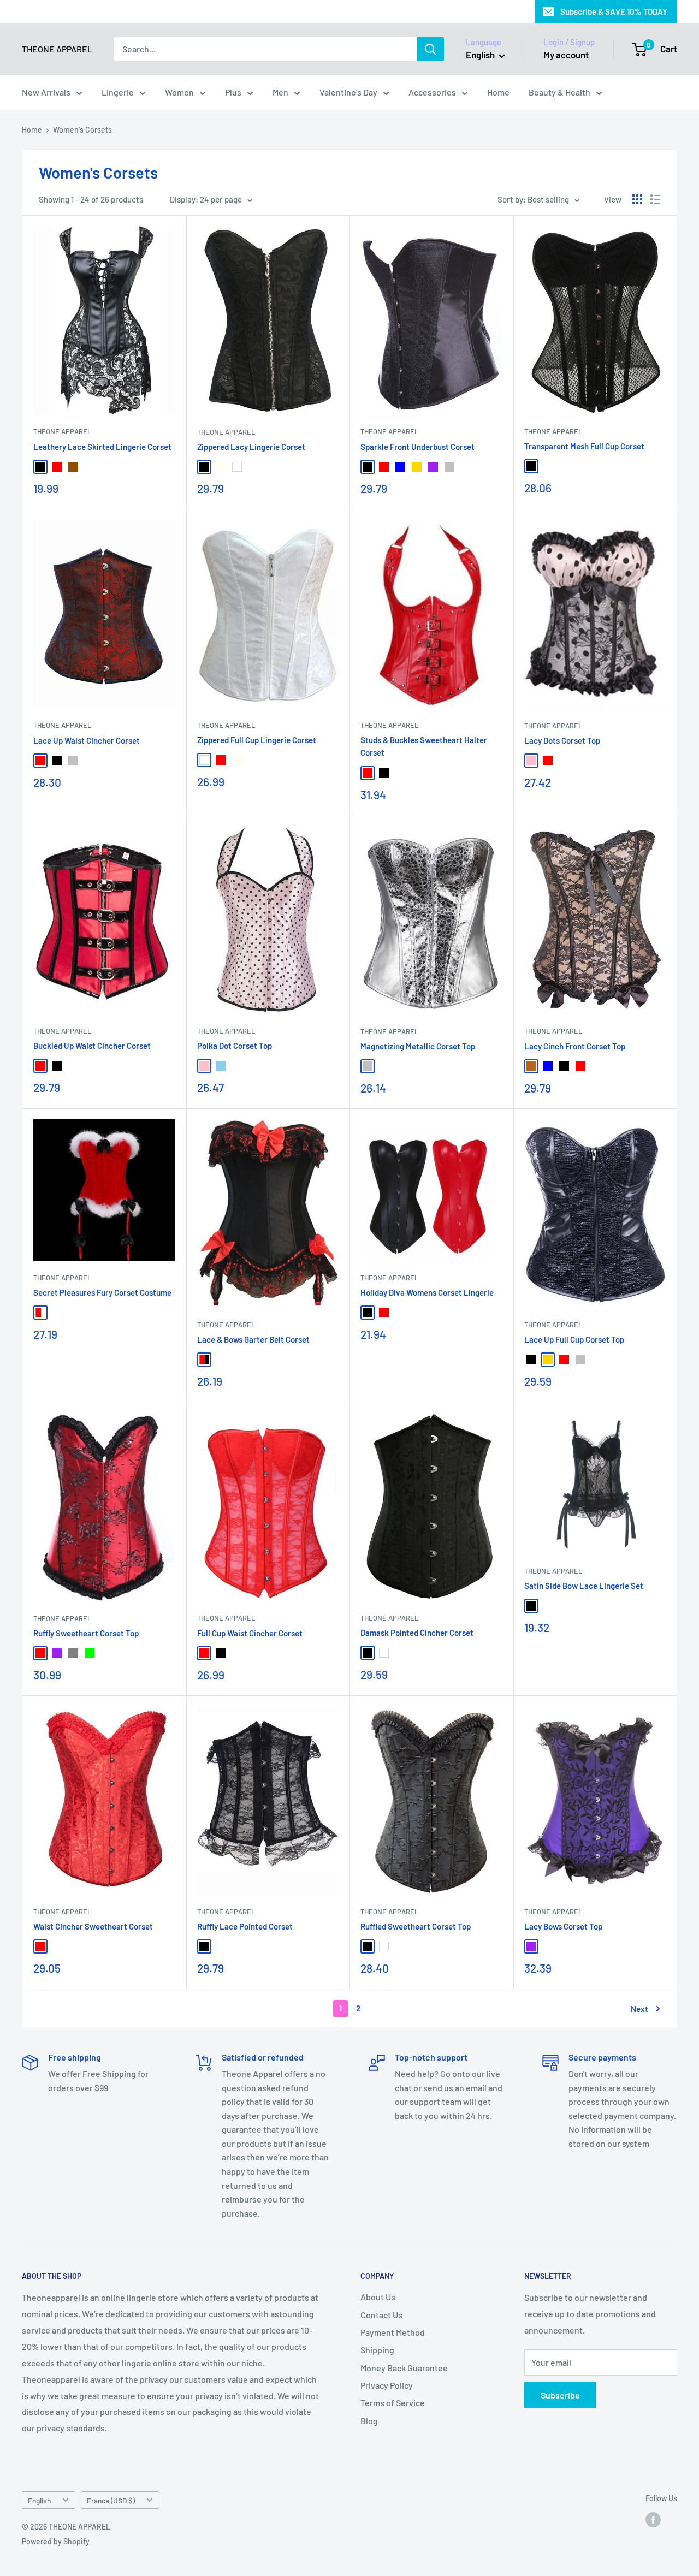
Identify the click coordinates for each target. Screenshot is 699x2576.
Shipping (377, 2350)
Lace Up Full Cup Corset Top (574, 1339)
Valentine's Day (348, 92)
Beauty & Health (559, 92)
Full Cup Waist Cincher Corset (250, 1633)
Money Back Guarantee (404, 2368)
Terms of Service (393, 2403)
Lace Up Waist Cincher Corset (87, 740)
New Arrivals (46, 92)
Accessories (432, 92)
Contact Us (381, 2315)
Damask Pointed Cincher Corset (417, 1633)
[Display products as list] (655, 199)
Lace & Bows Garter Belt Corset (253, 1339)
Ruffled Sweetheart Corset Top (416, 1926)
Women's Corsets (82, 130)
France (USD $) (111, 2500)
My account (566, 55)
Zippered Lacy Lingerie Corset (251, 447)
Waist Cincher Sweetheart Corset (93, 1926)
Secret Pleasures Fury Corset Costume (102, 1292)
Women (179, 92)
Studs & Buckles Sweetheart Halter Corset (424, 746)
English (39, 2500)
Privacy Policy (387, 2385)
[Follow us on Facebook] (653, 2520)
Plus (233, 92)
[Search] (430, 49)
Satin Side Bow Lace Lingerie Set (584, 1586)
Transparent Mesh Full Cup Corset (584, 446)
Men (280, 92)
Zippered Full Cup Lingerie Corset (257, 740)
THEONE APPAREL (62, 431)
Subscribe (560, 2395)
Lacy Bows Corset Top (563, 1926)
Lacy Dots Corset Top (562, 740)
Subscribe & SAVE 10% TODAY (614, 11)
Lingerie (118, 92)
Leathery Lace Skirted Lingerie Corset (102, 447)
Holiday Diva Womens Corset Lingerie (427, 1292)
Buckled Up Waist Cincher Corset (92, 1046)
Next (639, 2009)
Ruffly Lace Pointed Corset (245, 1926)
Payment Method (393, 2332)
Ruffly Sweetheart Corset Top (86, 1633)
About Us (378, 2297)
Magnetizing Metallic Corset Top (418, 1046)
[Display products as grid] (637, 199)
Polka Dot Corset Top (235, 1046)
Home (498, 92)
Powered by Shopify (56, 2541)
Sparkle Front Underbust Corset (417, 447)
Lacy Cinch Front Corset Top (575, 1046)
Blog (369, 2421)
